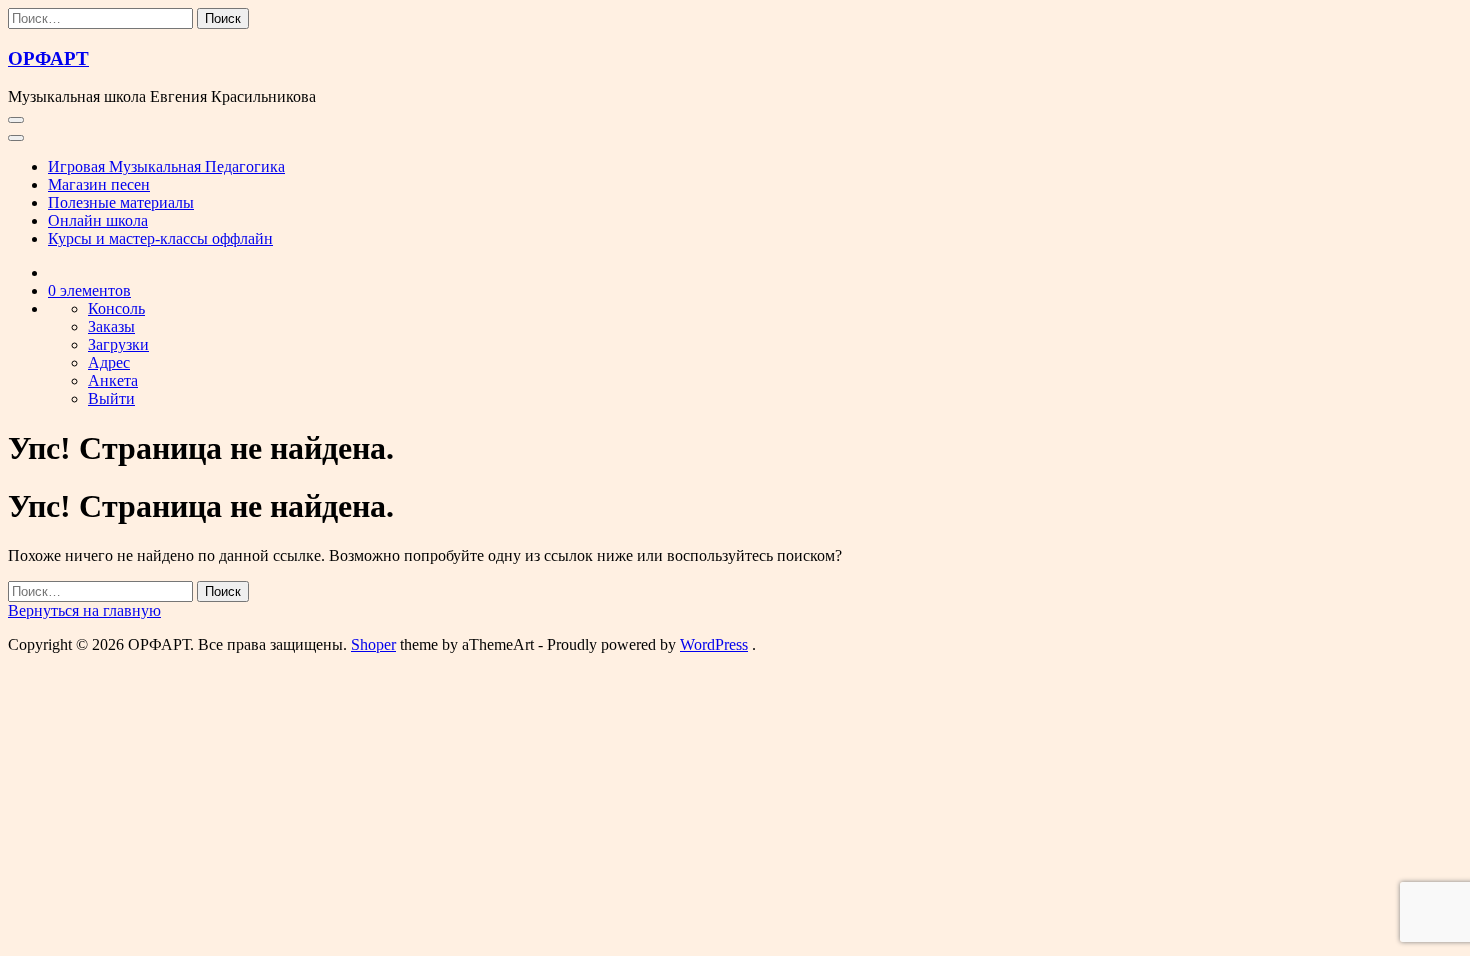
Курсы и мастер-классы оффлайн (160, 238)
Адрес (109, 362)
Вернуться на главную (84, 610)
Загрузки (118, 344)
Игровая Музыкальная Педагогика (166, 166)
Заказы (111, 326)
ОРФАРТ (48, 58)
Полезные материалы (121, 202)
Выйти (111, 398)
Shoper (373, 644)
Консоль (116, 308)
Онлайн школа (98, 220)
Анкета (113, 380)
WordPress (714, 644)
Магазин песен (99, 184)
